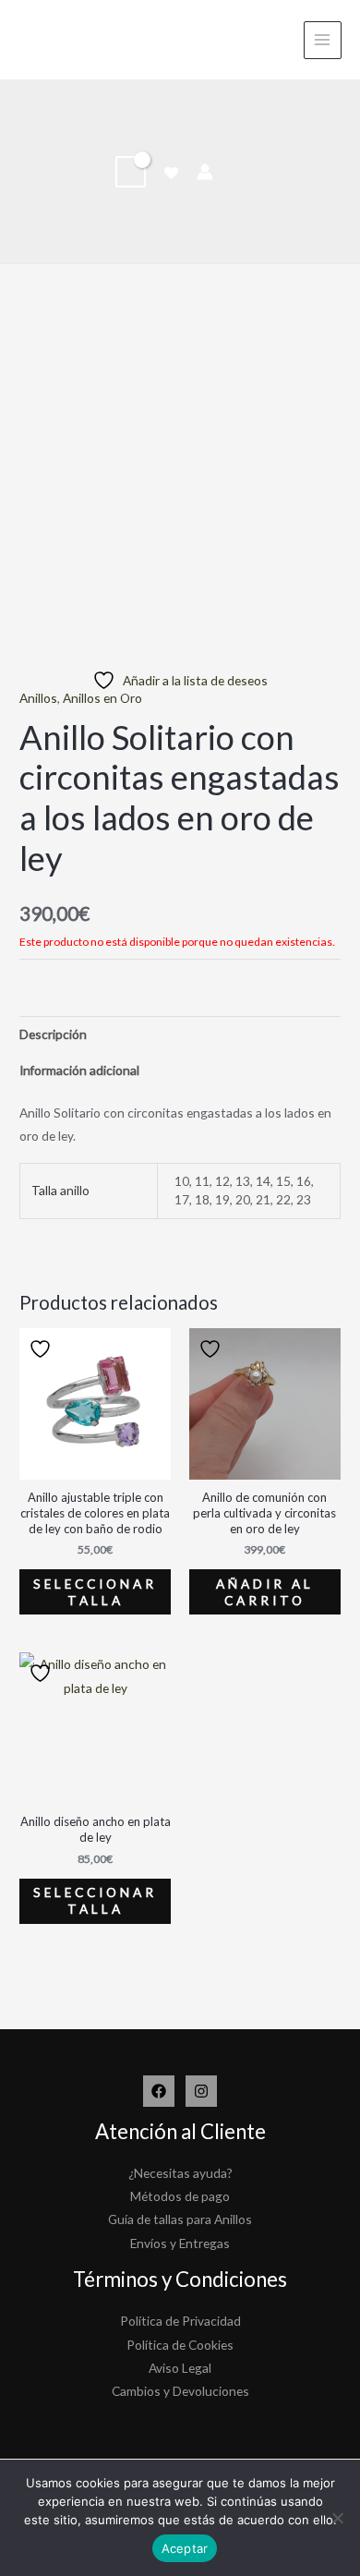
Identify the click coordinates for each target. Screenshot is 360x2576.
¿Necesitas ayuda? (180, 2173)
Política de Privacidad (180, 2321)
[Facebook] (159, 2091)
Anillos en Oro (102, 698)
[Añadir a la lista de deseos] (42, 1349)
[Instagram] (201, 2091)
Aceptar (185, 2548)
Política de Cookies (180, 2345)
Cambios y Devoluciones (180, 2391)
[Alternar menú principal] (323, 40)
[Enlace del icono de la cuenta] (205, 172)
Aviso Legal (180, 2368)
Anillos (38, 698)
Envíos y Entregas (180, 2243)
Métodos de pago (180, 2196)
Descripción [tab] (53, 1034)
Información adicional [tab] (79, 1070)
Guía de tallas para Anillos (180, 2219)
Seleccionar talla (95, 1592)
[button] (238, 171)
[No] (337, 2518)
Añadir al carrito (265, 1592)
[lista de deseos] (171, 173)
